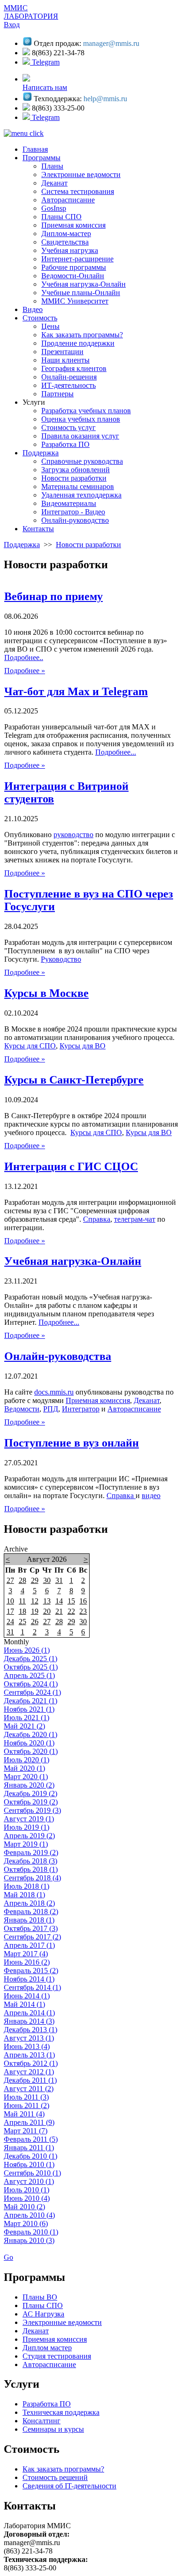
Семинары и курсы (53, 2429)
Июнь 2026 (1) (27, 1650)
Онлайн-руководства (58, 1356)
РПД (51, 1409)
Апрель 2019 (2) (29, 1836)
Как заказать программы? (63, 2469)
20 (47, 1611)
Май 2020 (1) (24, 1768)
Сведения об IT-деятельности (69, 2486)
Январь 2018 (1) (29, 1920)
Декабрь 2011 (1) (30, 2080)
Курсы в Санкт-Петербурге (74, 1080)
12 (35, 1601)
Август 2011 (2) (29, 2089)
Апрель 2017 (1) (29, 1945)
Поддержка (22, 545)
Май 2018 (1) (24, 1895)
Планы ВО (40, 2297)
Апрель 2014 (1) (29, 2013)
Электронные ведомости (62, 2322)
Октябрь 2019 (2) (31, 1802)
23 (83, 1611)
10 (10, 1601)
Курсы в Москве (46, 993)
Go (8, 2257)
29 (35, 1580)
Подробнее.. (24, 657)
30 (47, 1580)
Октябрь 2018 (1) (31, 1869)
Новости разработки (88, 545)
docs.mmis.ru (54, 1392)
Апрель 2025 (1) (29, 1675)
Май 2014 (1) (24, 2004)
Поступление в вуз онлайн (72, 1443)
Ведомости (22, 1409)
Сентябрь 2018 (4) (32, 1878)
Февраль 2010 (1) (31, 2232)
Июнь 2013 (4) (27, 2046)
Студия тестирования (57, 2356)
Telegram (45, 62)
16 (83, 1601)
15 (71, 1601)
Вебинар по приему (53, 596)
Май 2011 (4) (24, 2114)
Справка (97, 1219)
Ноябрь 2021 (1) (29, 1709)
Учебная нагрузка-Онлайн (73, 1261)
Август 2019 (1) (29, 1819)
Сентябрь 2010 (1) (32, 2173)
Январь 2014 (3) (29, 2021)
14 (59, 1601)
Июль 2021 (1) (27, 1718)
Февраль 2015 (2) (31, 1971)
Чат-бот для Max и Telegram (76, 691)
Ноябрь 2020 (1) (29, 1743)
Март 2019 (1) (26, 1844)
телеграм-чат (135, 1219)
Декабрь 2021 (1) (30, 1701)
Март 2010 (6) (26, 2223)
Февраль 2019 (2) (31, 1852)
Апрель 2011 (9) (29, 2122)
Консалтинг (42, 2421)
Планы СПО (43, 2305)
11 (22, 1601)
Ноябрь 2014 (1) (29, 1979)
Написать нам (45, 87)
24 (10, 1622)
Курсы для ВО (83, 1046)
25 (23, 1622)
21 (59, 1611)
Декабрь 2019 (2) (30, 1793)
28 (23, 1580)
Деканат (147, 1400)
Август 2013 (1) (29, 2038)
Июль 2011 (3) (26, 2097)
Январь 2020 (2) (29, 1785)
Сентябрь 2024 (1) (32, 1692)
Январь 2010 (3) (29, 2240)
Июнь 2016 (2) (27, 1962)
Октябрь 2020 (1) (31, 1751)
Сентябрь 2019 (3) (32, 1810)
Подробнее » (25, 671)
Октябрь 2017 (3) (31, 1928)
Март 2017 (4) (26, 1954)
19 (35, 1611)
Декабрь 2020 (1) (30, 1734)
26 (35, 1622)
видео (151, 1496)
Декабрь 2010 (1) (30, 2156)
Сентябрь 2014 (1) (32, 1987)
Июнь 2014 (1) (27, 1996)
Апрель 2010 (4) (29, 2215)
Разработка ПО (47, 2404)
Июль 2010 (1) (27, 2190)
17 (10, 1611)
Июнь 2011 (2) (27, 2105)
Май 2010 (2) (24, 2207)
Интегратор (81, 1409)
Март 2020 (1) (26, 1777)
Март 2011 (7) (26, 2131)
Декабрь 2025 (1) (30, 1659)
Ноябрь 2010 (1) (29, 2164)
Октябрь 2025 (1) (31, 1667)
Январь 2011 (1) (29, 2148)
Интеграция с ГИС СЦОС (71, 1166)
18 (23, 1611)
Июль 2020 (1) (27, 1760)
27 (10, 1580)
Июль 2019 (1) (27, 1827)
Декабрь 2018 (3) (30, 1861)
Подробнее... (116, 752)
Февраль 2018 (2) (31, 1912)
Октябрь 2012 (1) (31, 2063)
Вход (12, 25)
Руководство (61, 959)
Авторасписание (134, 1409)
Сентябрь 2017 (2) (32, 1937)
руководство (73, 835)
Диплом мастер (47, 2348)
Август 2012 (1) (29, 2072)
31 (59, 1580)
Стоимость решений (55, 2477)
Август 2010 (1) (29, 2181)
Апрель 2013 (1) (29, 2055)
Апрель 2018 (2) (29, 1903)
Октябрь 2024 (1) (31, 1684)
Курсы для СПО (30, 1046)
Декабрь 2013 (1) (30, 2030)
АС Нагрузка (43, 2314)
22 (71, 1611)
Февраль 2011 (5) (31, 2139)
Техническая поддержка (61, 2412)
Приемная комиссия (98, 1400)
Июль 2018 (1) (27, 1886)
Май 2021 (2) (24, 1726)
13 (47, 1601)
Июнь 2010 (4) (27, 2198)
